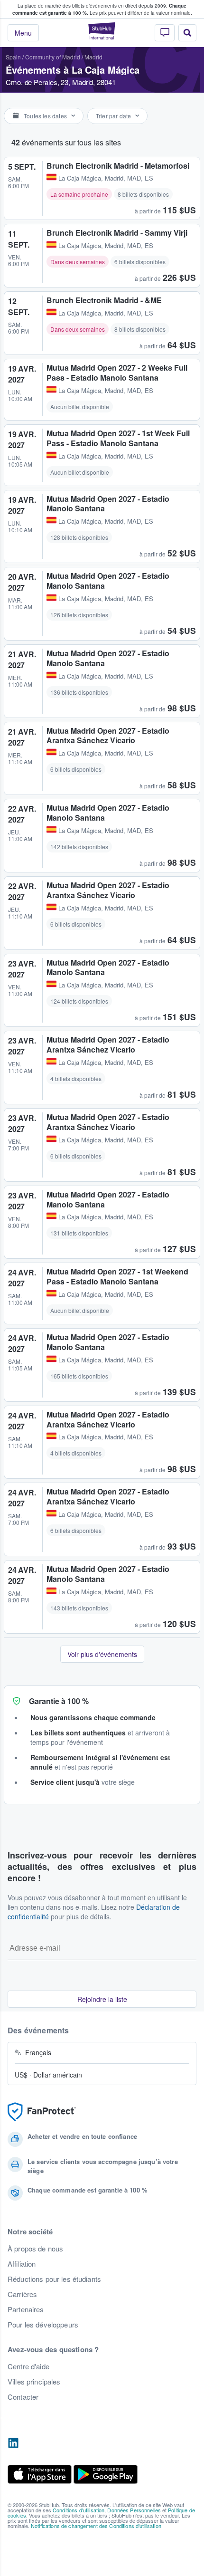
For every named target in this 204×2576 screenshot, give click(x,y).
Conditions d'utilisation (79, 2510)
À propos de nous (35, 2249)
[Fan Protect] (42, 2112)
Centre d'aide (28, 2366)
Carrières (22, 2294)
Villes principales (34, 2382)
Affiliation (22, 2264)
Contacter (23, 2397)
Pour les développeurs (43, 2325)
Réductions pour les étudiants (54, 2279)
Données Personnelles (134, 2510)
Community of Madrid (53, 57)
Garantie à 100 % (59, 1701)
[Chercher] (187, 33)
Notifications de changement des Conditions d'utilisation (96, 2526)
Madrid (93, 57)
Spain (13, 57)
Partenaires (26, 2309)
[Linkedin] (13, 2443)
